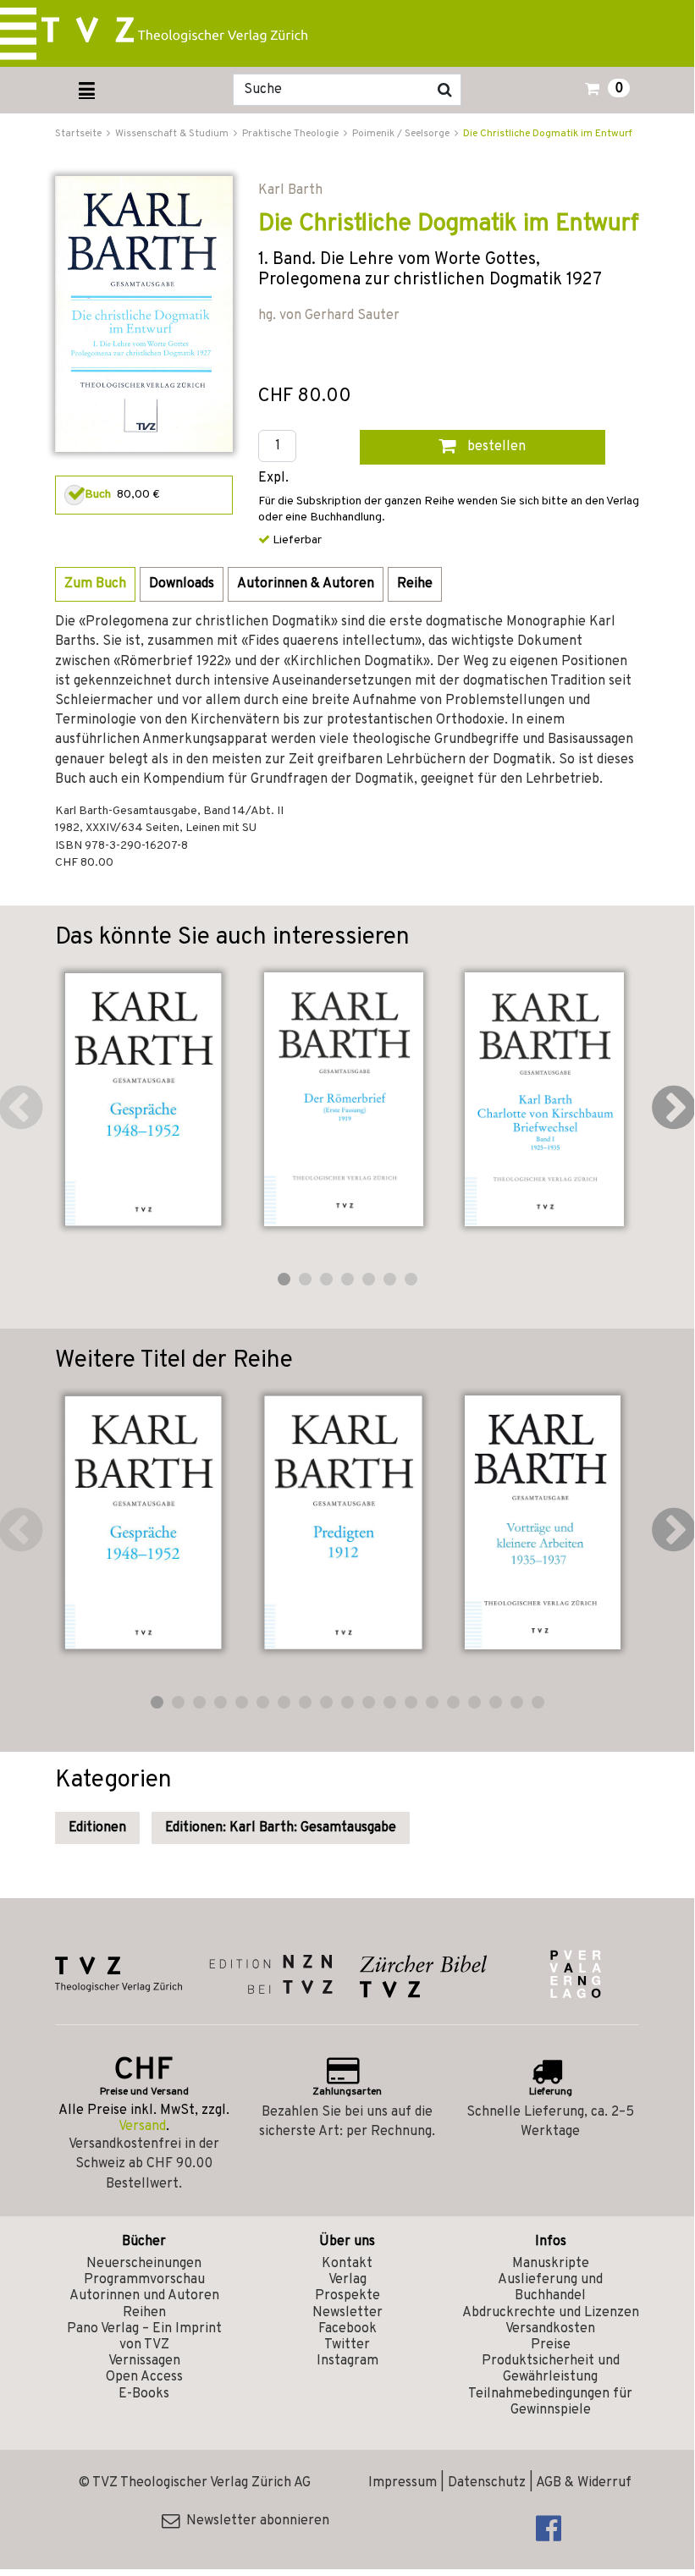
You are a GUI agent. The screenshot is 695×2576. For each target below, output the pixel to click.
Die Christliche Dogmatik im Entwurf (548, 134)
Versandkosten (550, 2329)
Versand (142, 2127)
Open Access (144, 2377)
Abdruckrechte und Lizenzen (551, 2313)
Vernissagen (144, 2361)
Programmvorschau (144, 2280)
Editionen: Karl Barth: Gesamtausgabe (281, 1828)
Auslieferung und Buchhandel (550, 2288)
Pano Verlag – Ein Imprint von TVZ (144, 2337)
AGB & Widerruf (584, 2483)
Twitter (347, 2345)
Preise (551, 2345)
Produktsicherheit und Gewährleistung (551, 2369)
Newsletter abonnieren (254, 2521)
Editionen (97, 1828)
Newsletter (347, 2313)
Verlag (347, 2280)
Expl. (273, 479)
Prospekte (347, 2296)
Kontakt (347, 2264)
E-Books (144, 2394)
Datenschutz (487, 2483)
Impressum (403, 2483)
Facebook (347, 2329)
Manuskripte (551, 2264)
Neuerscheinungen (144, 2264)
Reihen (144, 2313)
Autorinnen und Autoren (144, 2296)
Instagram (347, 2361)
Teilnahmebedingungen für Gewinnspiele (550, 2402)
